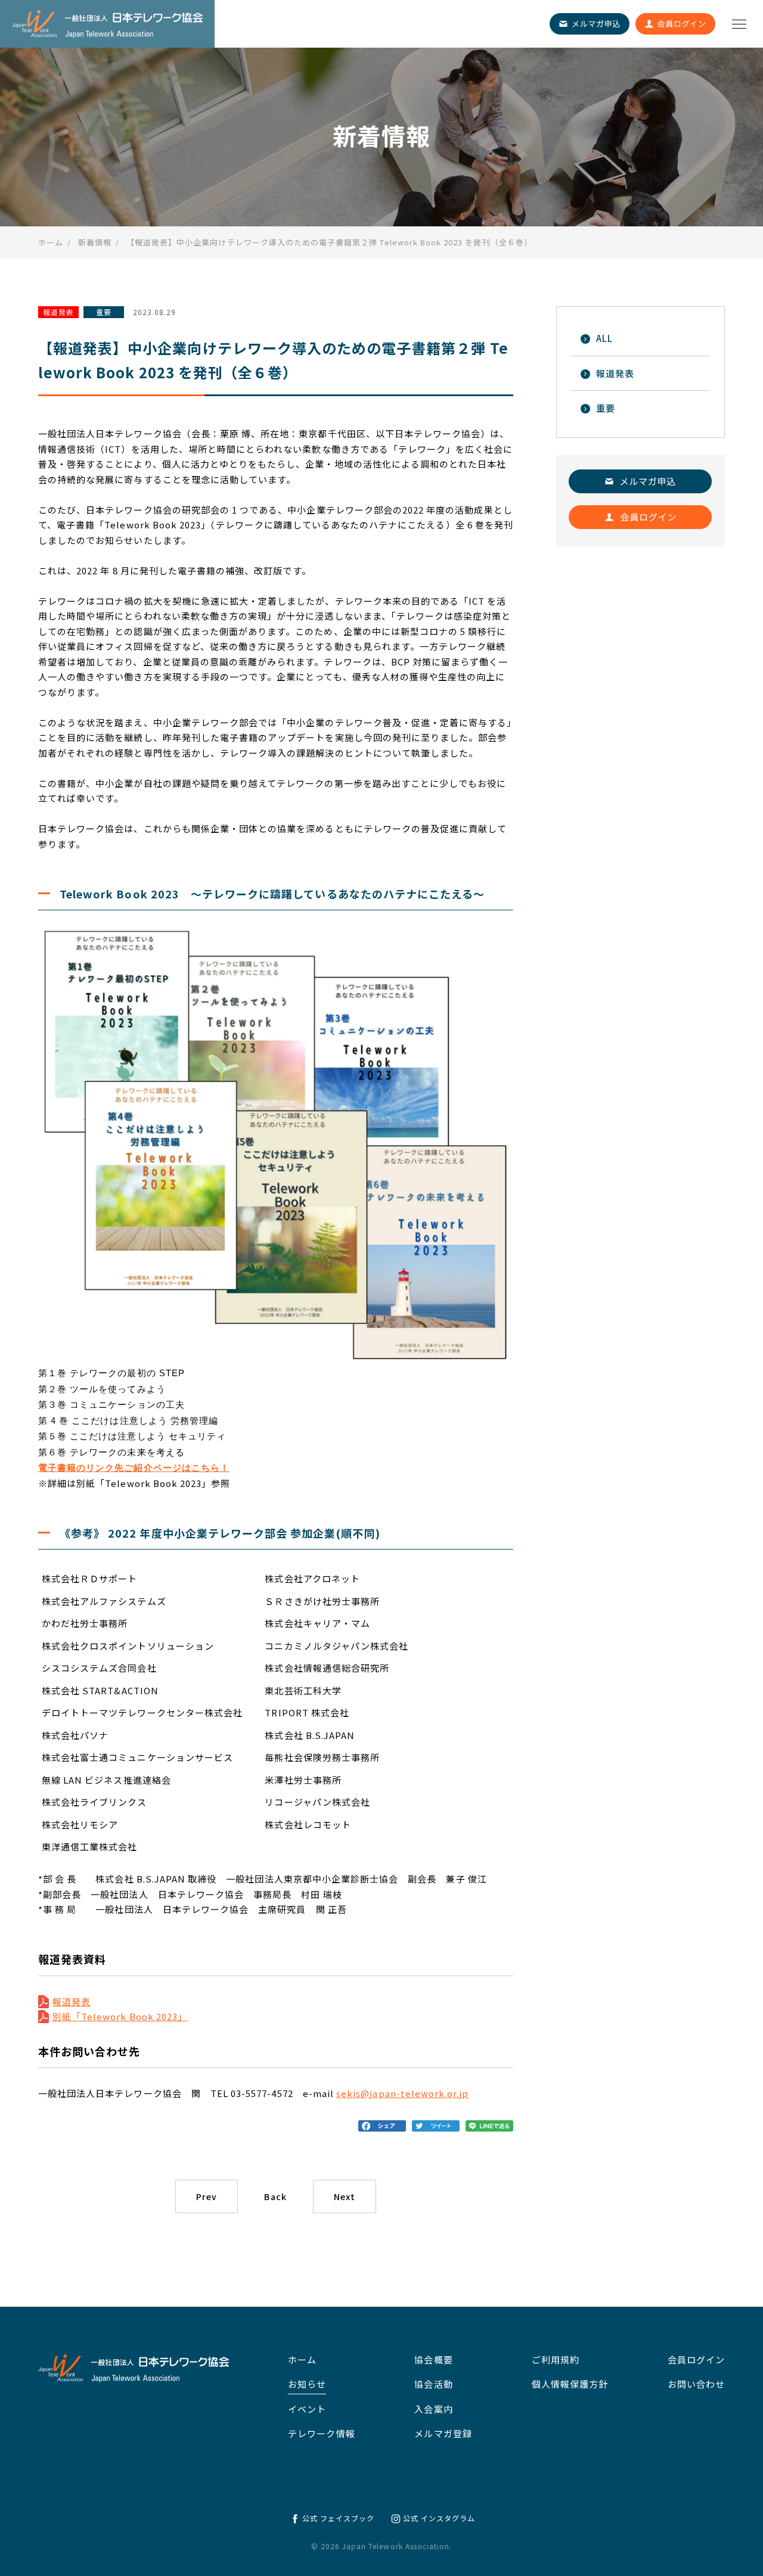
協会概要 (433, 2359)
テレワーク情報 (321, 2433)
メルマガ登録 (443, 2433)
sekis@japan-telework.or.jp (402, 2093)
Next (345, 2197)
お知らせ (307, 2384)
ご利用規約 (556, 2359)
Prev (207, 2197)
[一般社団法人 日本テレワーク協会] (107, 24)
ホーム (302, 2359)
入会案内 (433, 2409)
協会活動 (433, 2384)
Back (275, 2197)
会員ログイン (696, 2359)
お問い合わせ (696, 2384)
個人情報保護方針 (570, 2384)
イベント (307, 2409)
